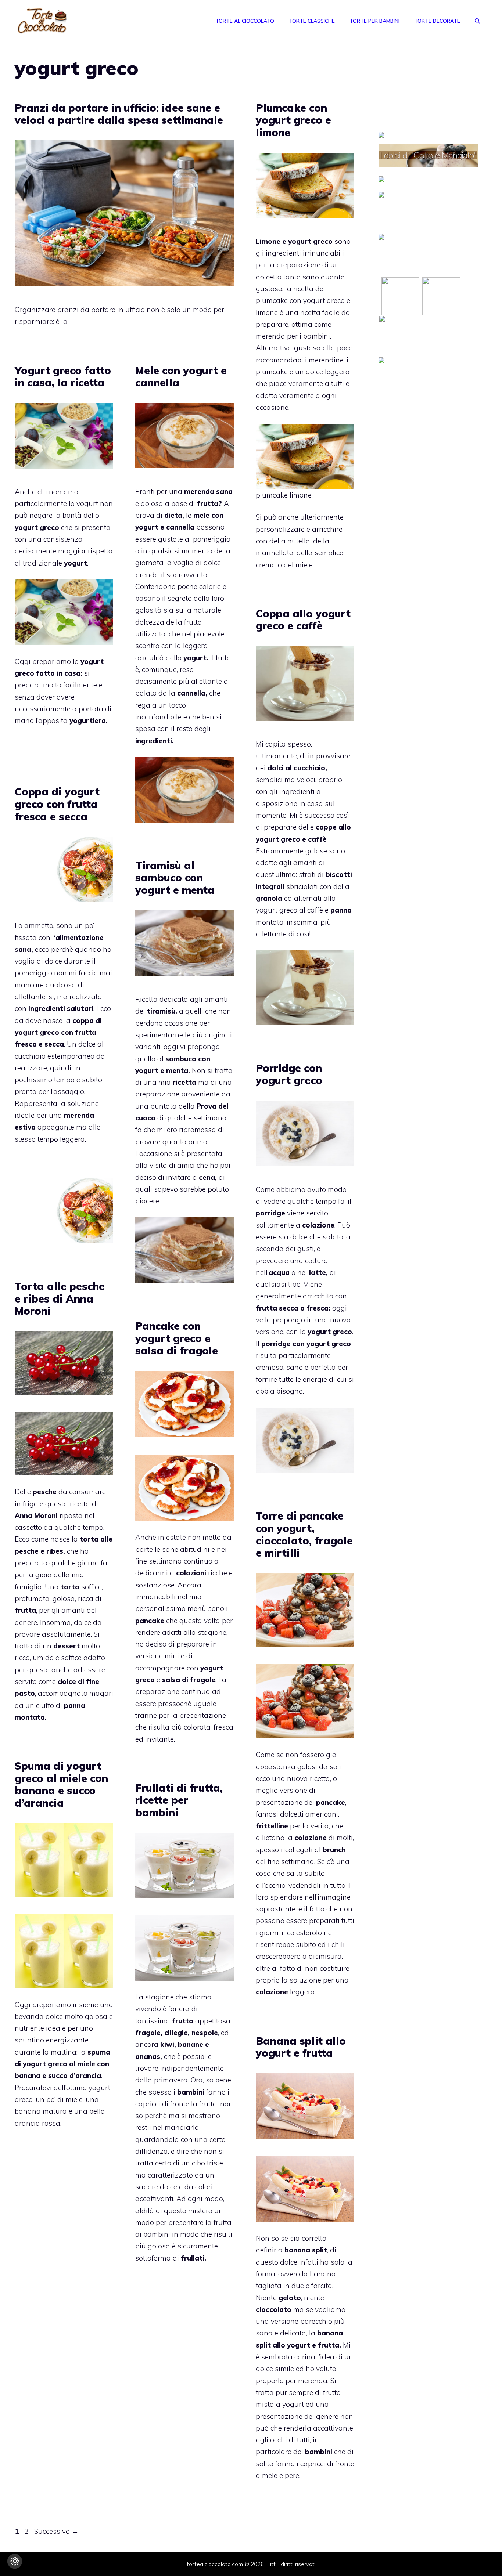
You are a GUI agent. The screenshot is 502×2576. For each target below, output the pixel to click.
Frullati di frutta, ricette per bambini (179, 1800)
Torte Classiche (312, 21)
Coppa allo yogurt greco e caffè (303, 620)
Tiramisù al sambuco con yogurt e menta (175, 878)
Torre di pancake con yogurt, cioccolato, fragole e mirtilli (304, 1534)
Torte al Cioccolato (245, 21)
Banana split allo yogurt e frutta (301, 2047)
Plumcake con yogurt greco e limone (293, 120)
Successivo (56, 2531)
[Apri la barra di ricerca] (477, 21)
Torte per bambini (374, 21)
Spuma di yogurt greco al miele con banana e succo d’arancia (61, 1784)
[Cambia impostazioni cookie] (15, 2561)
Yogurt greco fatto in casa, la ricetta (63, 377)
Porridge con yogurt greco (289, 1074)
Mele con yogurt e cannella (181, 377)
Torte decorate (437, 21)
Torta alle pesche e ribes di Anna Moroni (60, 1298)
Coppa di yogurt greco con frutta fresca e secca (57, 804)
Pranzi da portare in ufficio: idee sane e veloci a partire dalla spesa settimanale (119, 114)
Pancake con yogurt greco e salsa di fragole (177, 1338)
